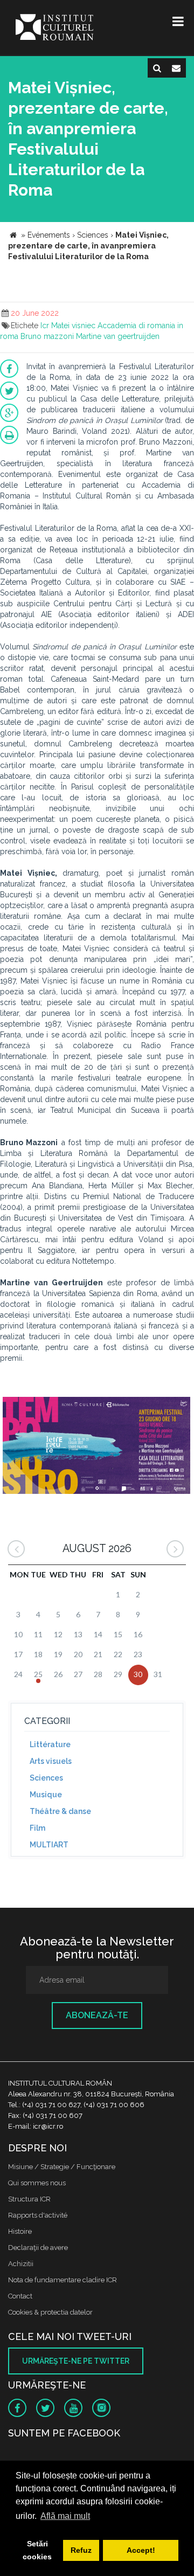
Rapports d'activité (38, 2215)
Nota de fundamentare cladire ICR (63, 2280)
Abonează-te (97, 2015)
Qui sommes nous (37, 2183)
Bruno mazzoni (47, 336)
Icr (45, 326)
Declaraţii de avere (38, 2248)
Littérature (50, 1744)
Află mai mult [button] (65, 2516)
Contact (20, 2296)
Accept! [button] (141, 2550)
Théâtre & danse (60, 1811)
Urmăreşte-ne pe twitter (76, 2361)
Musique (46, 1795)
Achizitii (21, 2264)
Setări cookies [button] (37, 2550)
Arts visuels (51, 1761)
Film (37, 1828)
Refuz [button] (81, 2550)
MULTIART (49, 1845)
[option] (96, 1447)
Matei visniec (73, 326)
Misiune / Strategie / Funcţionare (62, 2167)
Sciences (46, 1778)
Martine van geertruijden (118, 336)
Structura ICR (29, 2199)
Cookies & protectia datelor (50, 2312)
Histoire (20, 2231)
